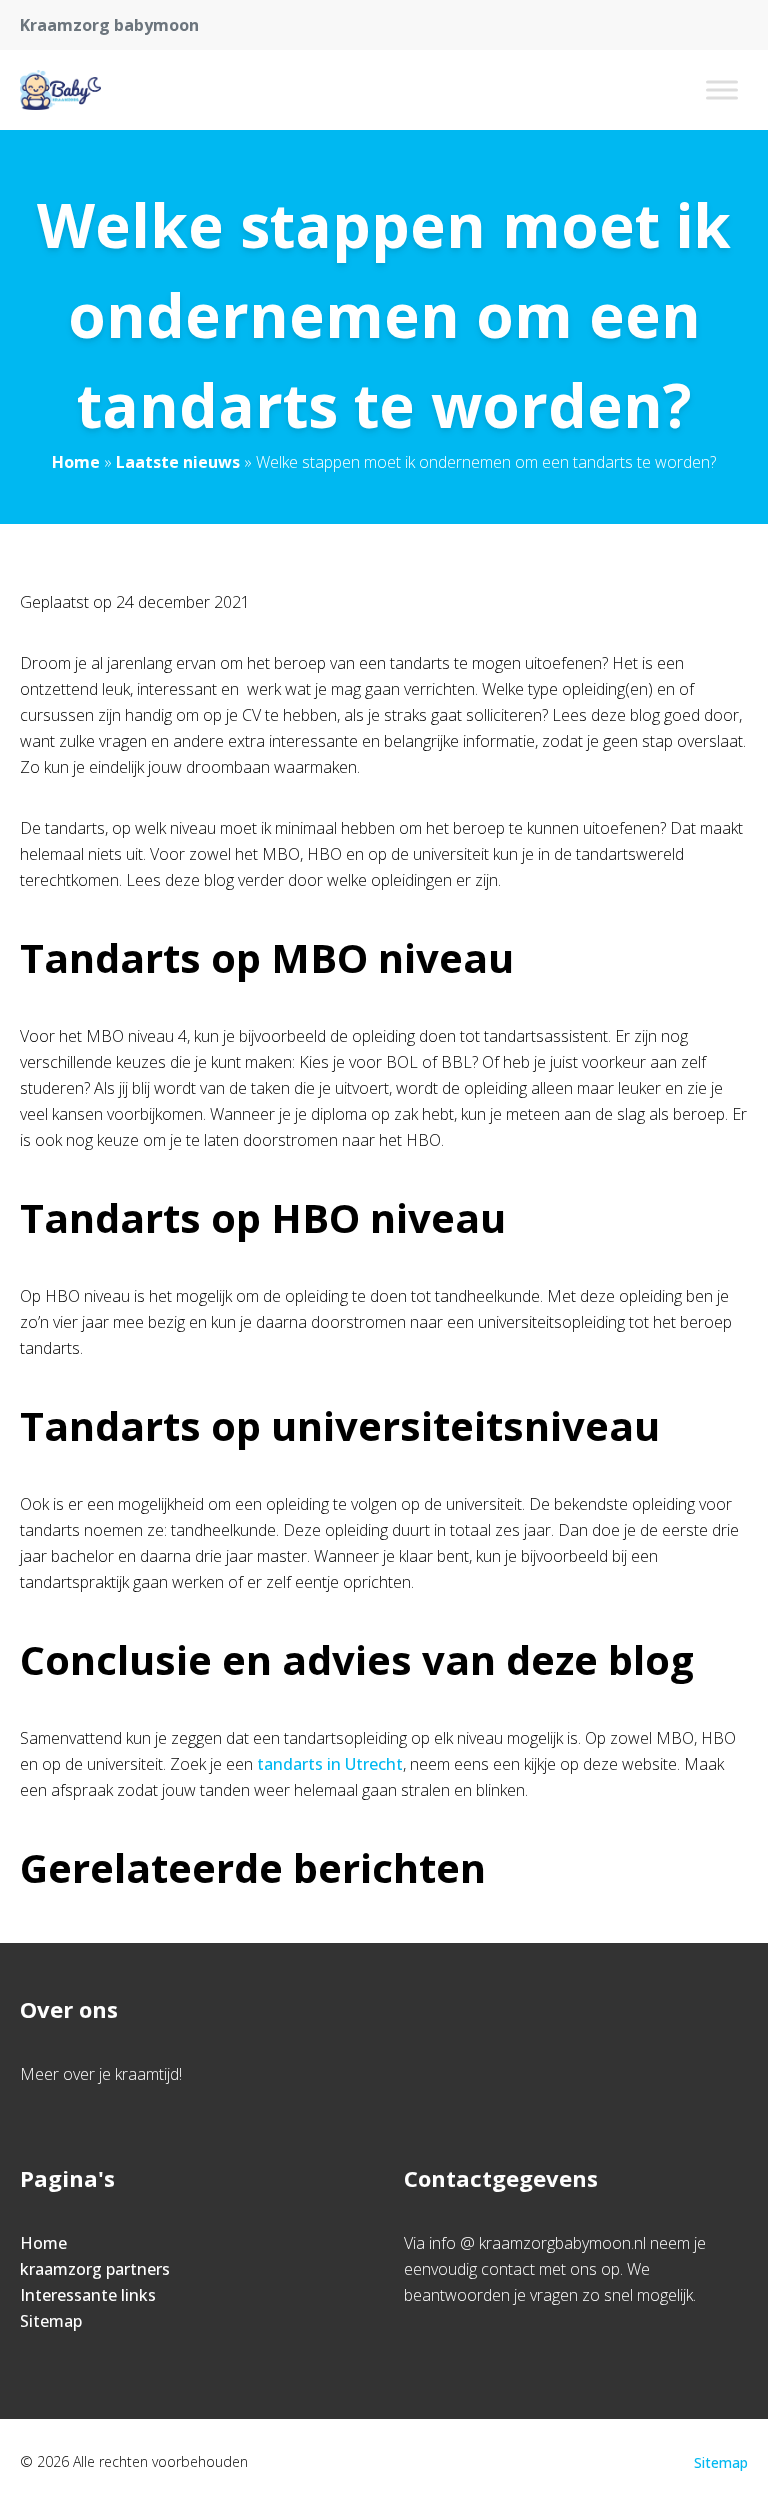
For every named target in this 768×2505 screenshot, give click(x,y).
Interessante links (88, 2295)
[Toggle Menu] (722, 89)
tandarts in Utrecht (330, 1764)
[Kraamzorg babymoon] (60, 90)
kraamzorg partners (95, 2269)
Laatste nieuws (178, 462)
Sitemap (51, 2321)
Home (76, 462)
